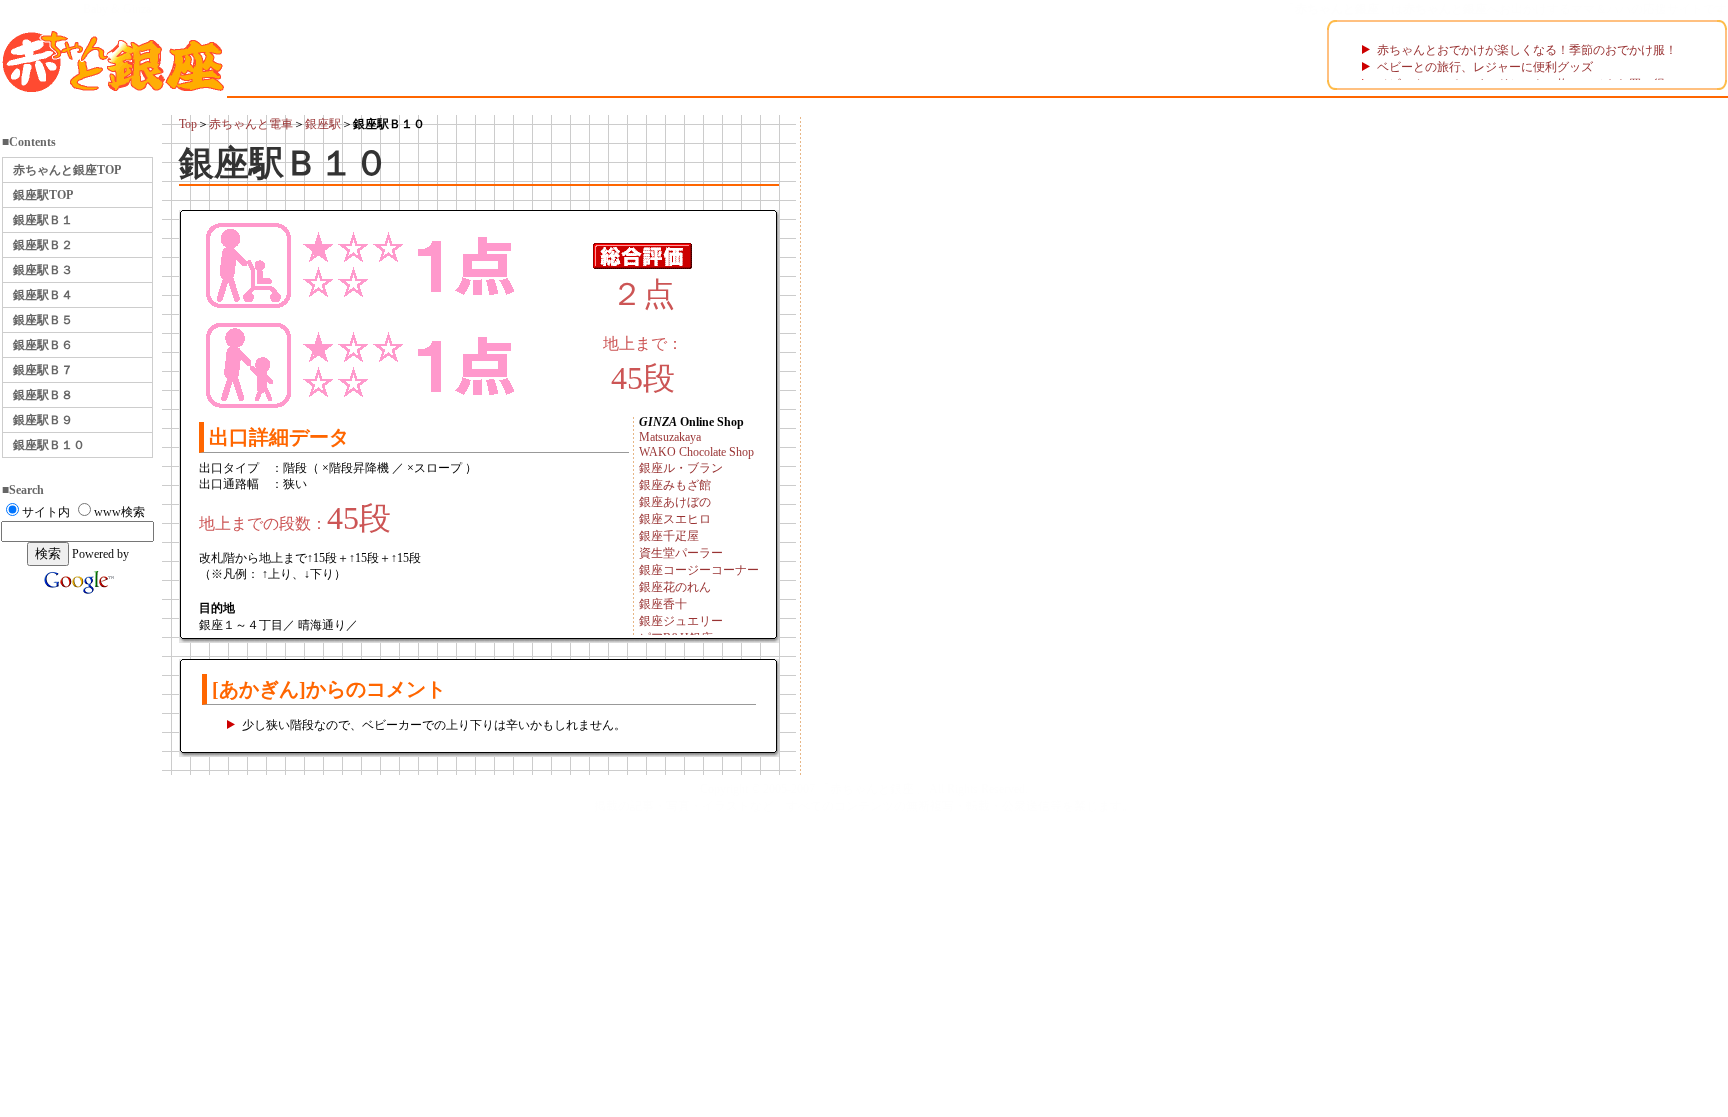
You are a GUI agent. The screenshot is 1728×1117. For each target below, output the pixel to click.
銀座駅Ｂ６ (43, 345)
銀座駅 (323, 124)
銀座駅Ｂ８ (43, 395)
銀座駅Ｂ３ (43, 270)
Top (188, 124)
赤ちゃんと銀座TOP (67, 170)
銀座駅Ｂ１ (43, 220)
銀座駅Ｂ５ (43, 320)
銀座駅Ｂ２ (43, 245)
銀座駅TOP (43, 195)
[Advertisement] (869, 433)
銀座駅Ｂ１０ (49, 445)
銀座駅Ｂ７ (43, 370)
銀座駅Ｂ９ (43, 420)
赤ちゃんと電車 (251, 124)
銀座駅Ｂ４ (43, 295)
